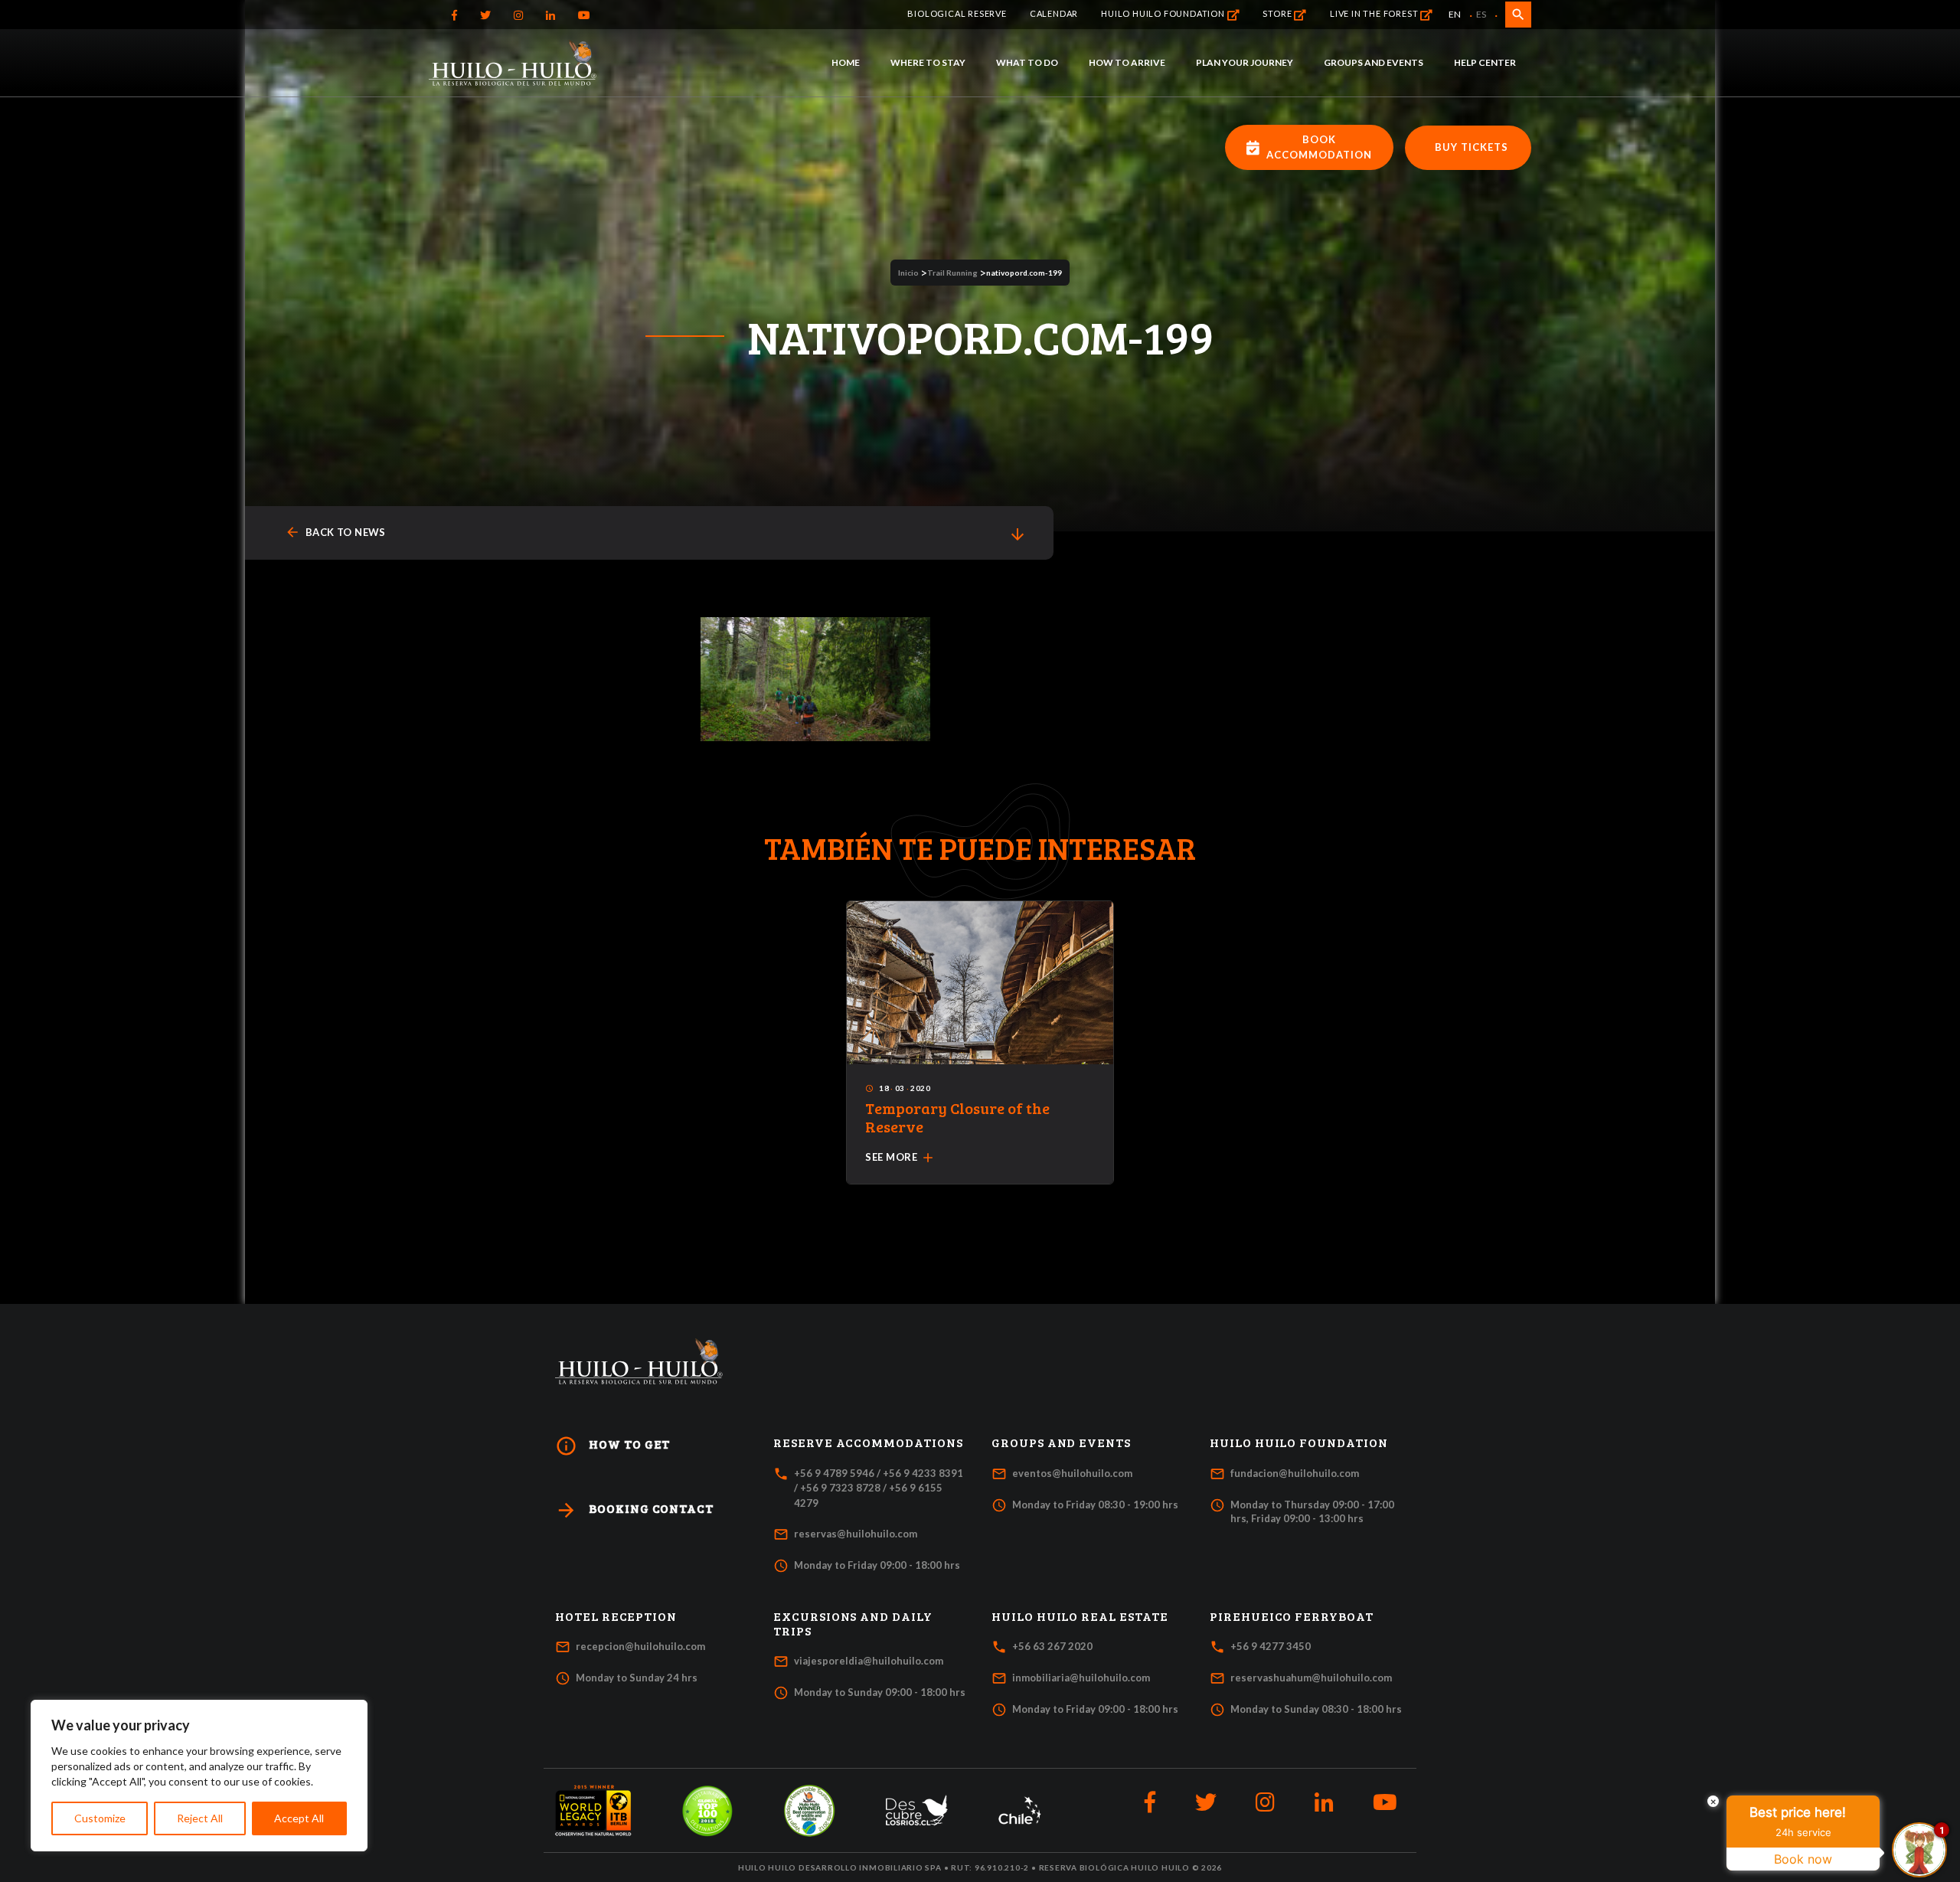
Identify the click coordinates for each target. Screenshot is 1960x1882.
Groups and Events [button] (1061, 1443)
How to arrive (1127, 62)
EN (1455, 14)
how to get (612, 1446)
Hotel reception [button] (616, 1616)
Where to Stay (928, 62)
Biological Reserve (957, 13)
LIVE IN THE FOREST (1375, 13)
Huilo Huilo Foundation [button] (1299, 1443)
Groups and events (1374, 62)
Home (846, 62)
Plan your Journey (1245, 62)
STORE (1278, 13)
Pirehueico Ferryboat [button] (1292, 1616)
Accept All (299, 1818)
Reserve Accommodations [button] (868, 1443)
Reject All (200, 1818)
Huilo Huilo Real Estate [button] (1080, 1616)
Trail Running (952, 273)
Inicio (908, 273)
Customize (100, 1818)
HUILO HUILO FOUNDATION (1164, 13)
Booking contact (634, 1510)
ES (1481, 14)
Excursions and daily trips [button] (853, 1624)
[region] (199, 1776)
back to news (335, 533)
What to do (1027, 62)
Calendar (1054, 13)
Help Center (1485, 62)
